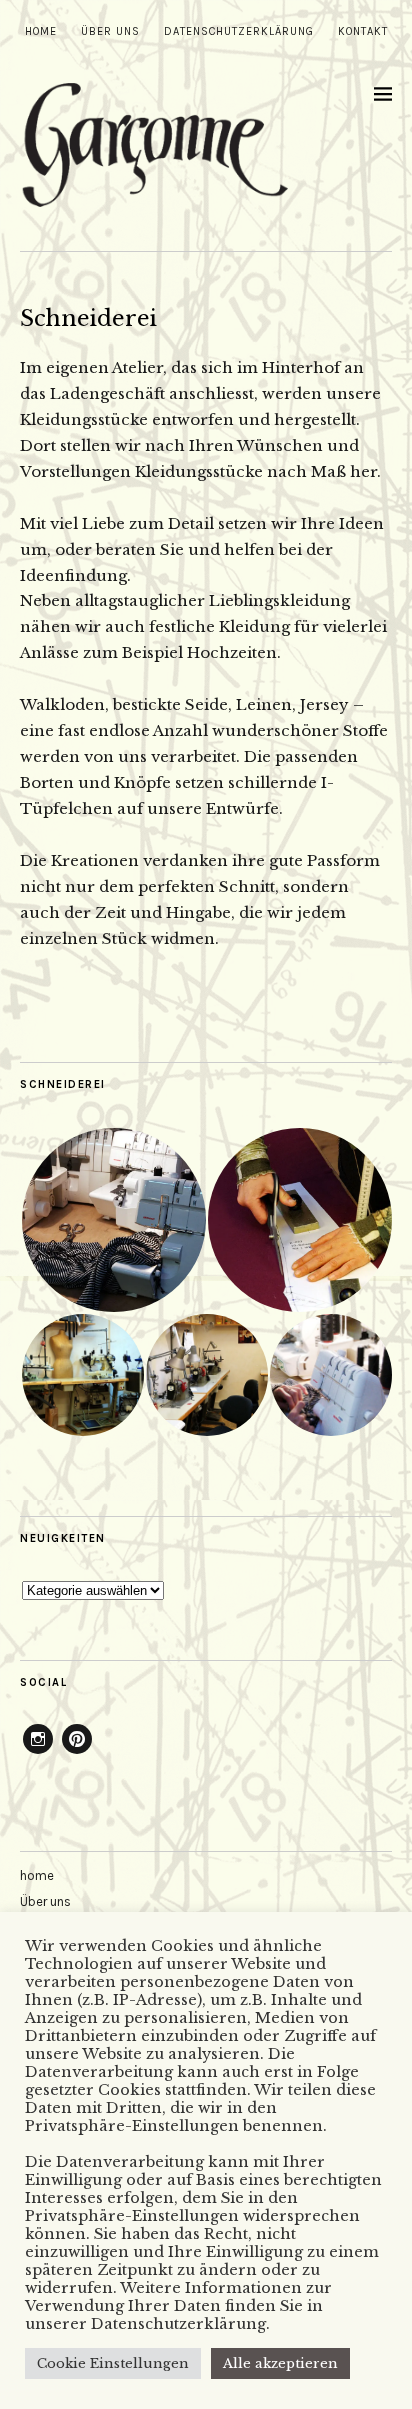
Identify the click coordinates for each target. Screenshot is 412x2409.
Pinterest (77, 1753)
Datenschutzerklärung (239, 31)
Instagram (38, 1753)
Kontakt (363, 31)
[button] (113, 1220)
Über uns (110, 31)
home (41, 31)
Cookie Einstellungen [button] (113, 2363)
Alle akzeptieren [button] (280, 2363)
